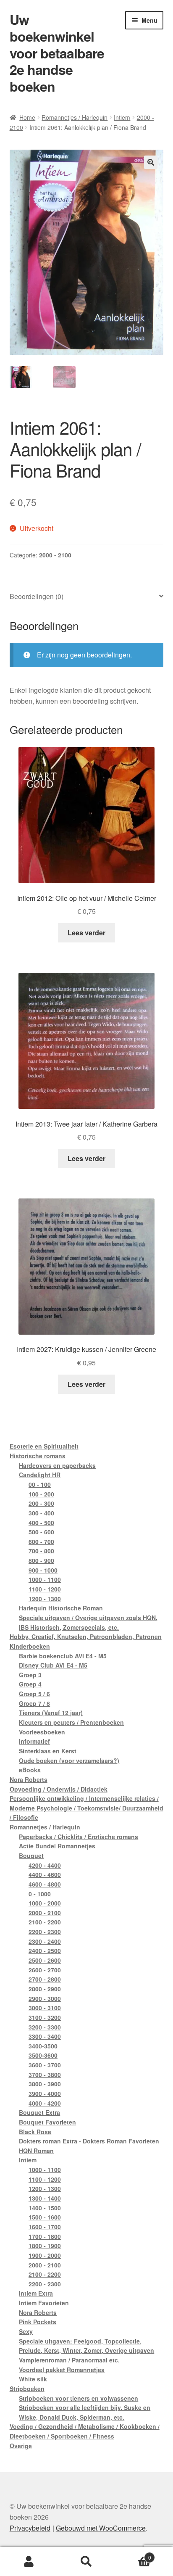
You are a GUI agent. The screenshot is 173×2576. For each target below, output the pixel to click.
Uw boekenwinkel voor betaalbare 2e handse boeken (57, 53)
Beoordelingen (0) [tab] (37, 596)
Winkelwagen (133, 2554)
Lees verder (86, 933)
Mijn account (29, 2562)
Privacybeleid (30, 2528)
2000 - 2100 (55, 555)
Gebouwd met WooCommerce (101, 2528)
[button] (151, 162)
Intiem (122, 117)
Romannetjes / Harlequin (75, 117)
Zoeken (86, 2562)
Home (27, 117)
